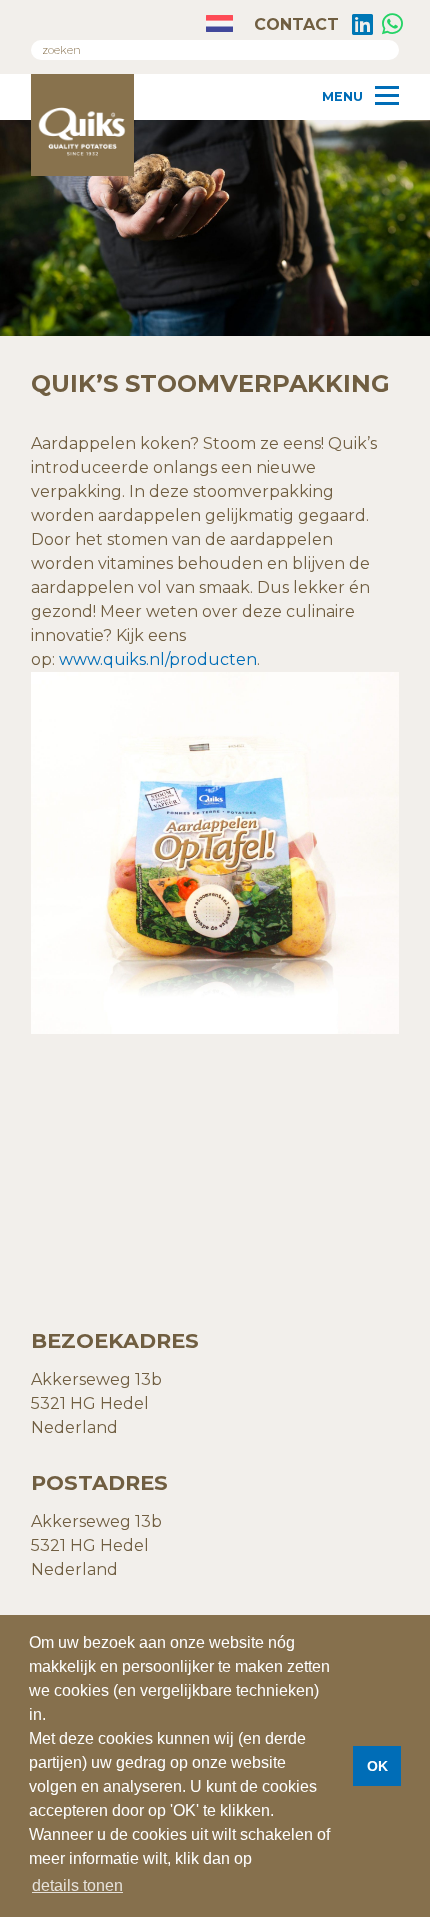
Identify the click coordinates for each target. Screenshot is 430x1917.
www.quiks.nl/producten (158, 659)
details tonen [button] (77, 1885)
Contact (294, 24)
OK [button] (377, 1766)
